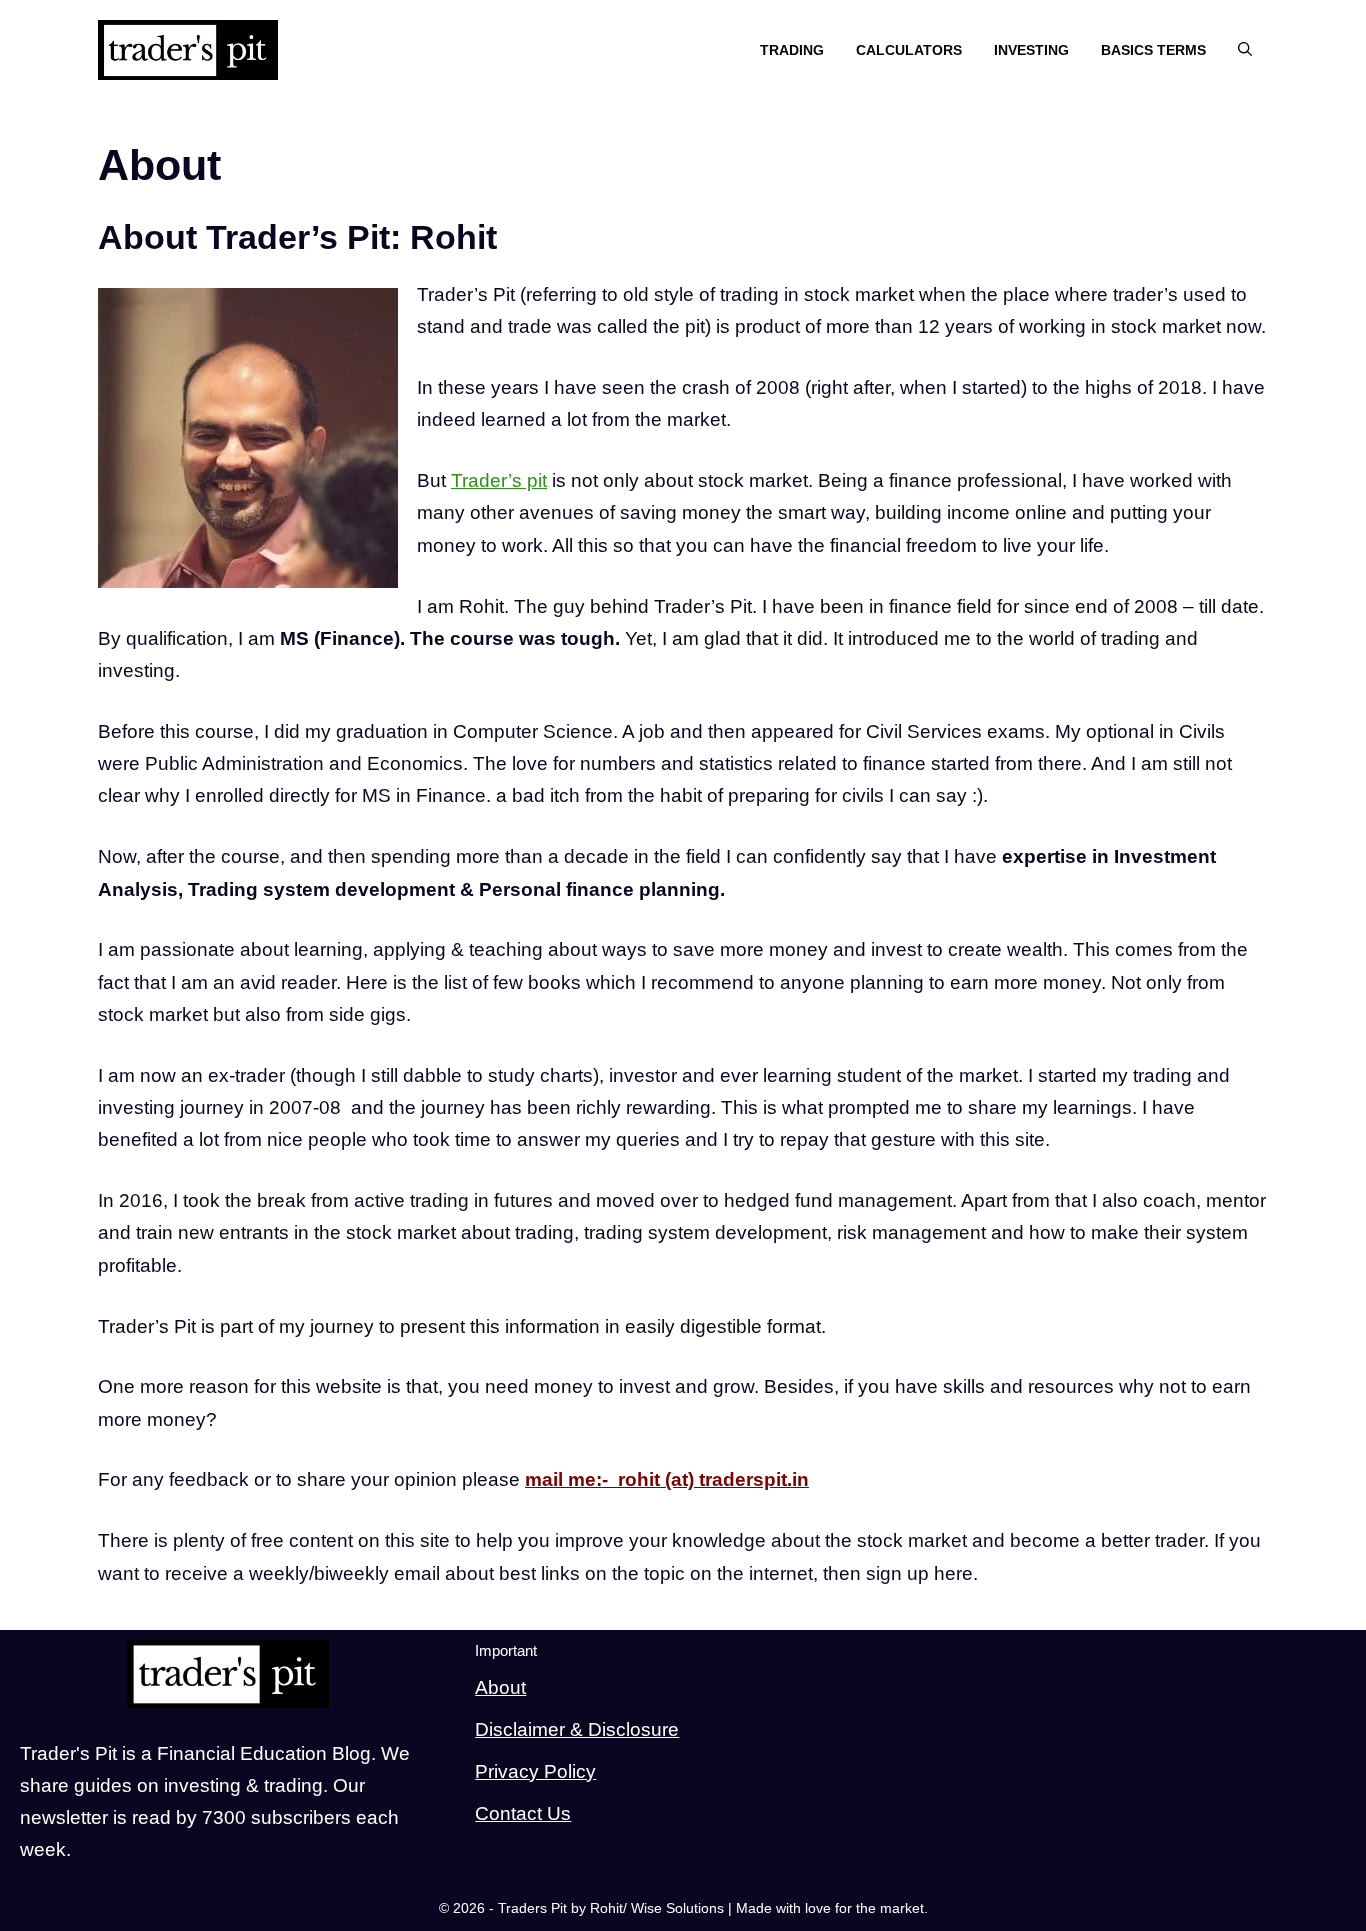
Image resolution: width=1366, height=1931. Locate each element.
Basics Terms (1153, 50)
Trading (792, 50)
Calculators (909, 50)
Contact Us (523, 1813)
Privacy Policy (535, 1771)
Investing (1031, 50)
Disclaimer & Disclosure (577, 1729)
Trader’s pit (499, 480)
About (500, 1687)
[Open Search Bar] (1245, 50)
